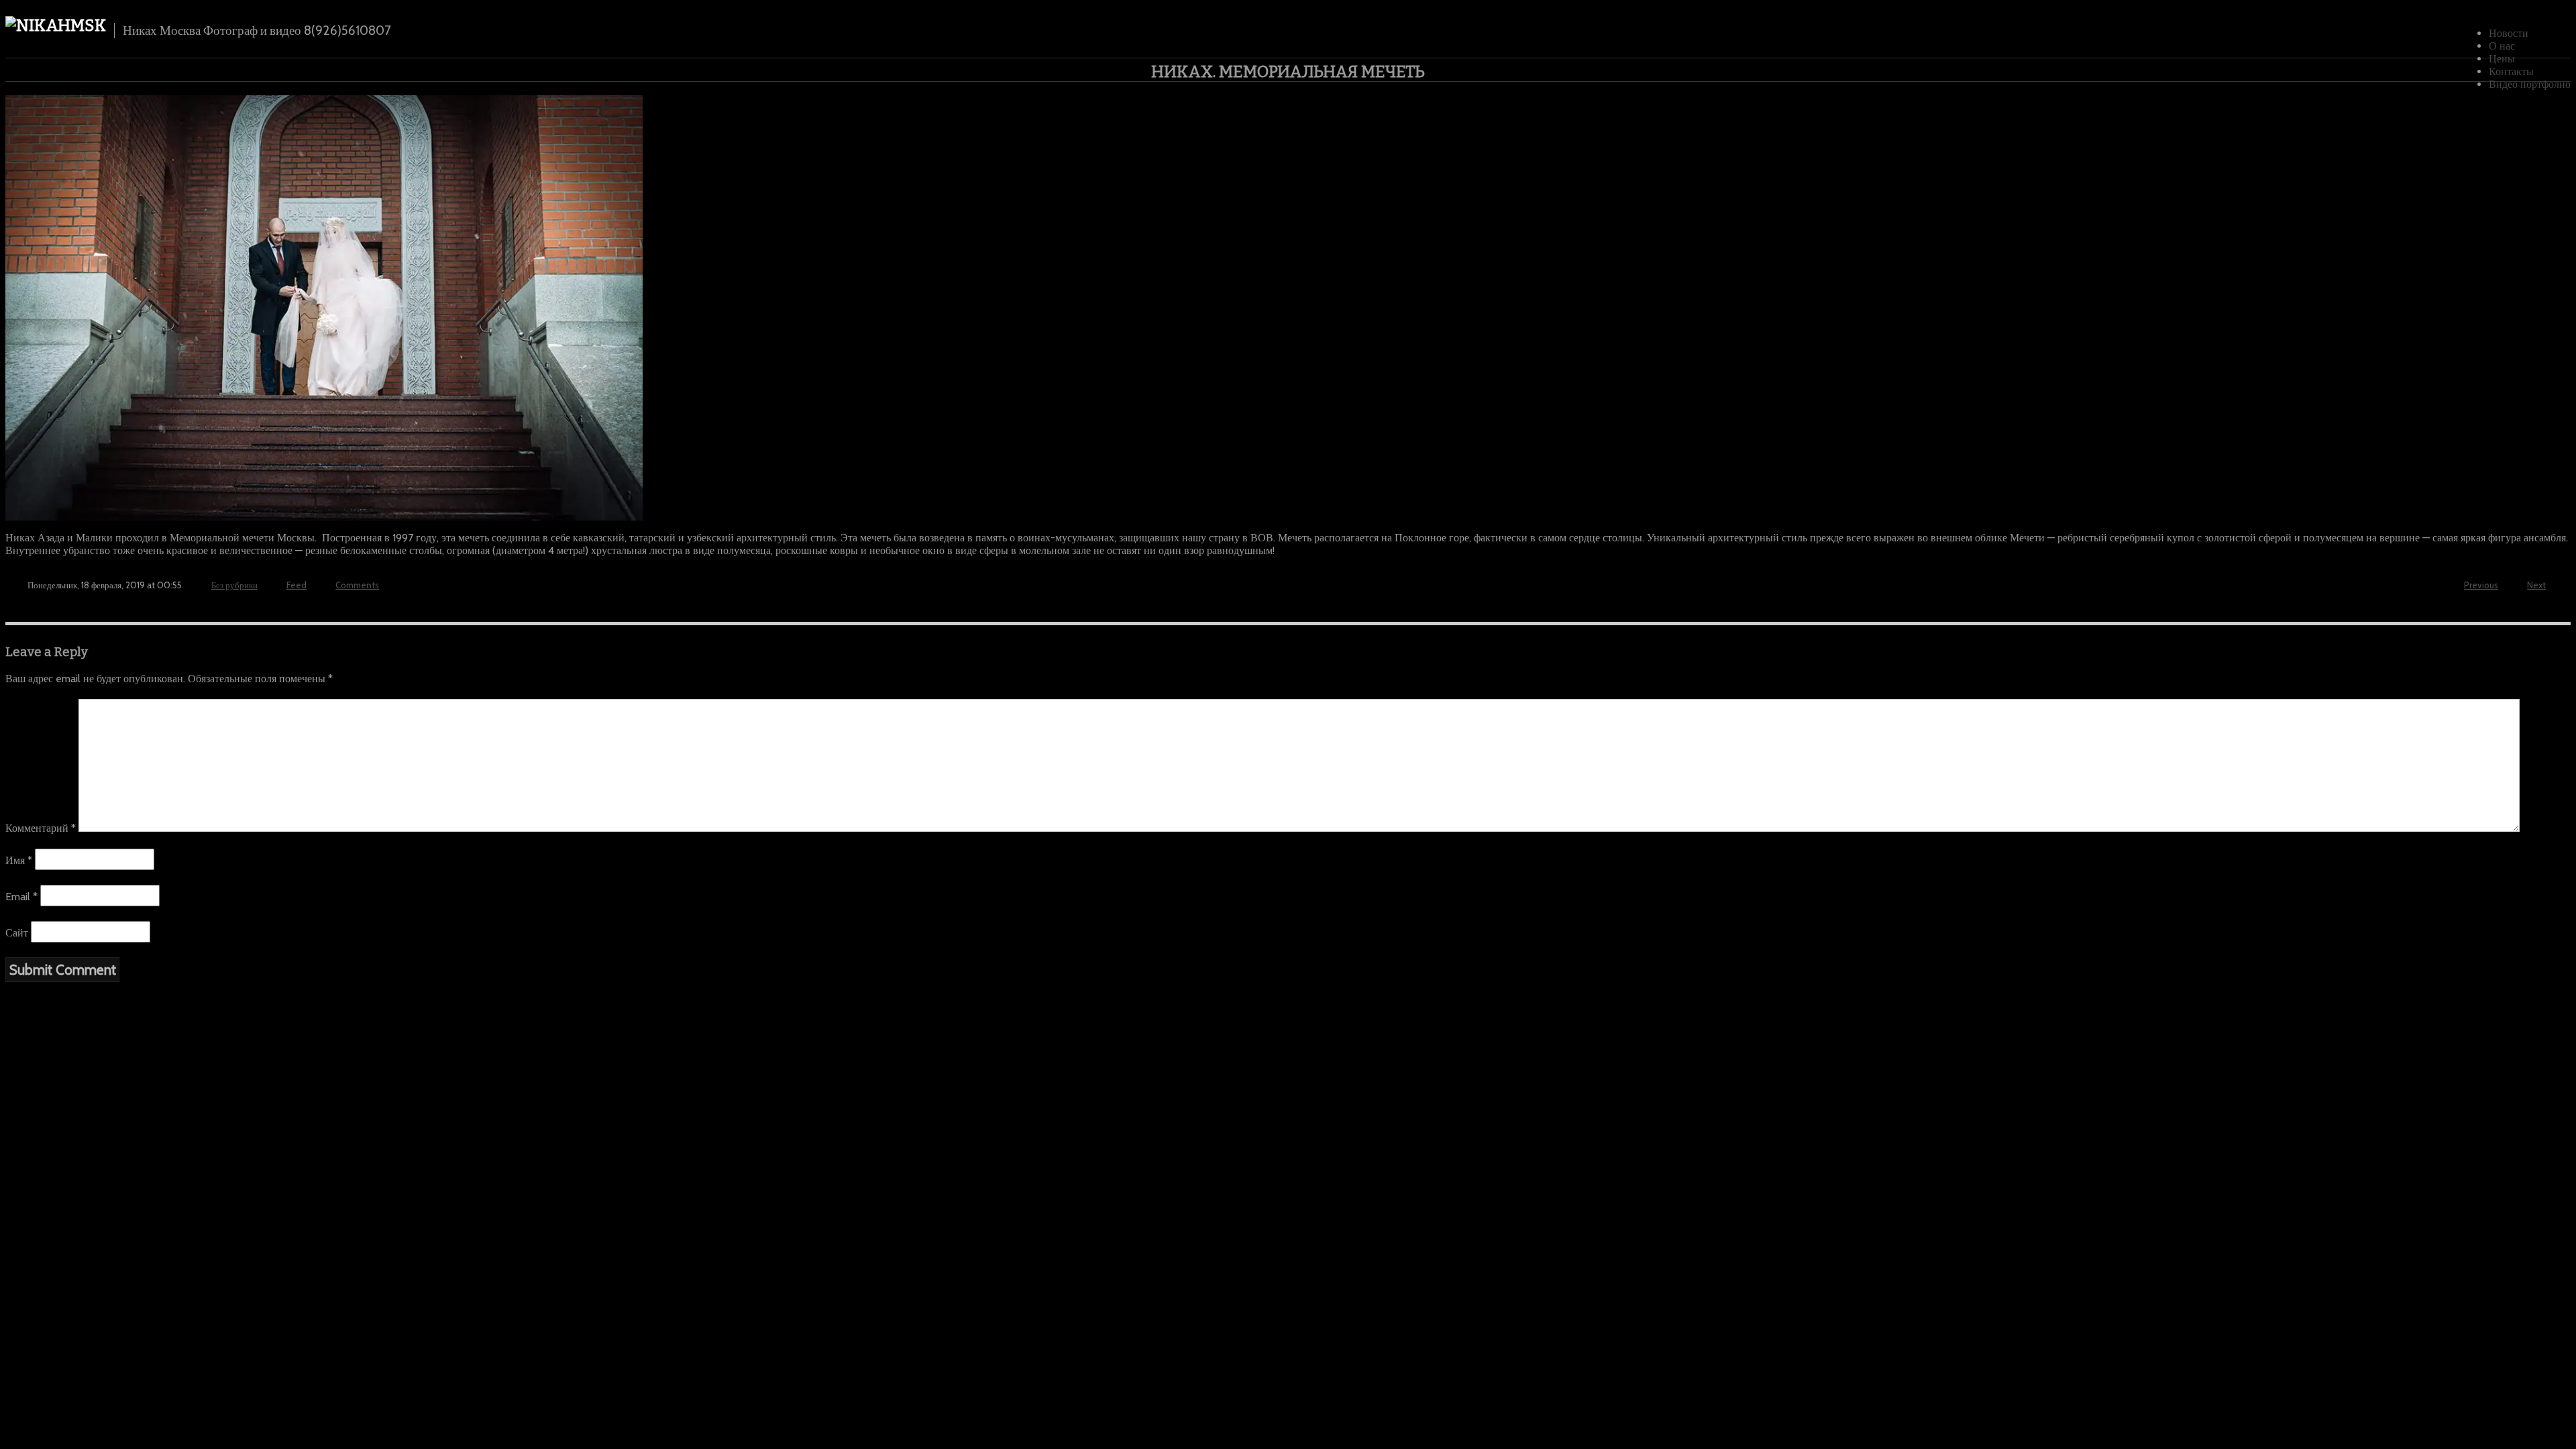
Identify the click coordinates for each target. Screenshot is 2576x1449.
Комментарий (41, 828)
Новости (2509, 33)
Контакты (2511, 71)
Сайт (17, 933)
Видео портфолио (2530, 84)
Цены (2502, 59)
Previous (2481, 585)
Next (2536, 585)
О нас (2502, 46)
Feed (297, 585)
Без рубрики (234, 585)
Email (21, 897)
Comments (357, 585)
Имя (19, 860)
